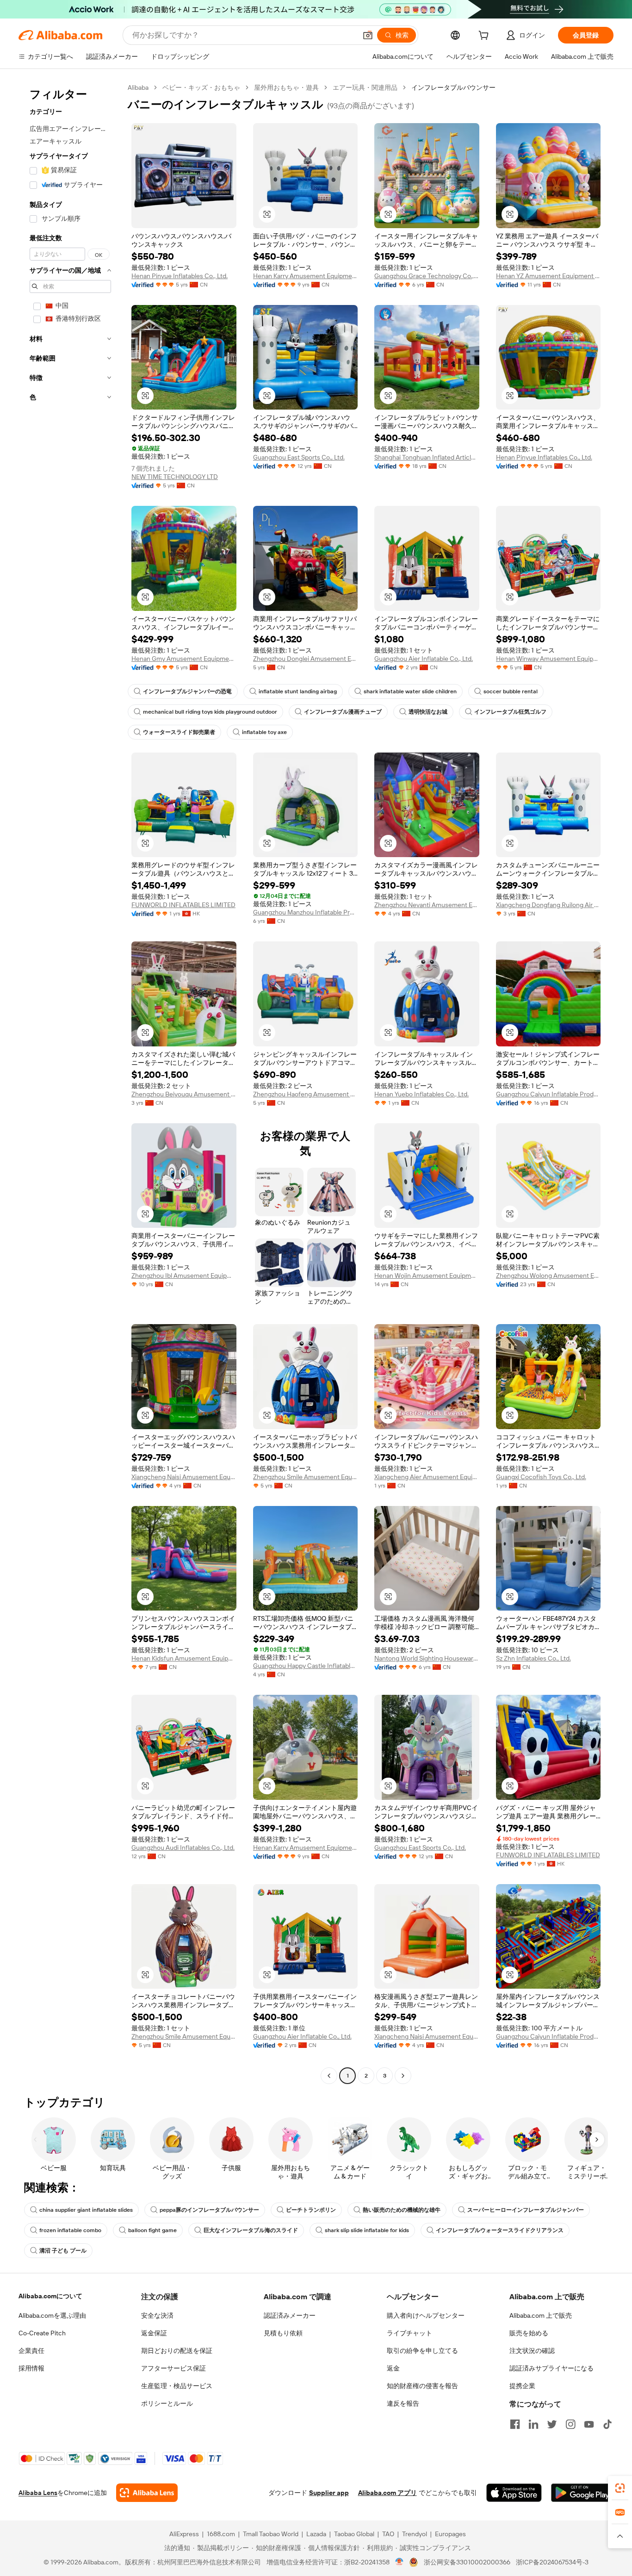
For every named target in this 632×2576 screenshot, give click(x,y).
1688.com (221, 2534)
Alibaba (138, 87)
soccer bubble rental (511, 691)
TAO (388, 2534)
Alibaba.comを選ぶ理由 (52, 2315)
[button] (368, 35)
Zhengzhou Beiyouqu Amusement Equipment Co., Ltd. (184, 1094)
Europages (450, 2534)
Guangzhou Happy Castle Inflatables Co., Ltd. (306, 1666)
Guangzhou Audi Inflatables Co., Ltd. (183, 1848)
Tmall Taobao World (271, 2534)
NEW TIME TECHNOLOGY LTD (175, 477)
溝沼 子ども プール (63, 2251)
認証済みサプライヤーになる (551, 2368)
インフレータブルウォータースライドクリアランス (500, 2230)
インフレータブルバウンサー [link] (453, 87)
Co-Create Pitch (42, 2333)
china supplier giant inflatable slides (86, 2210)
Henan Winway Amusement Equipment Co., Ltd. (548, 659)
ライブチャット (409, 2333)
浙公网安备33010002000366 (467, 2562)
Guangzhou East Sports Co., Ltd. (299, 457)
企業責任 (31, 2351)
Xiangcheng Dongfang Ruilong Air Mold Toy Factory (548, 905)
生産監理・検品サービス (177, 2386)
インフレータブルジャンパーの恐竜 (187, 691)
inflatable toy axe (264, 732)
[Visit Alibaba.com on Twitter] (552, 2424)
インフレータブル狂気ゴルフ (510, 712)
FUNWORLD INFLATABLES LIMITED (183, 905)
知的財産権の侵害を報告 (422, 2386)
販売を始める (529, 2333)
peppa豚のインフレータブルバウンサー (209, 2210)
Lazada (316, 2534)
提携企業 (522, 2386)
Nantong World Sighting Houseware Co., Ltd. (427, 1658)
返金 (393, 2368)
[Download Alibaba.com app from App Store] (514, 2493)
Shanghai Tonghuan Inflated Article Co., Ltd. (427, 457)
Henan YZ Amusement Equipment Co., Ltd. (548, 276)
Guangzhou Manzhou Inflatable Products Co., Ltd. (306, 912)
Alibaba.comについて (50, 2296)
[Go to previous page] (329, 2076)
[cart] (485, 37)
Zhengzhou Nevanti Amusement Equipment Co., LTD (427, 905)
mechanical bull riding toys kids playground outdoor (210, 712)
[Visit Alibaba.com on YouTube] (589, 2424)
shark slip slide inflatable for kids (367, 2230)
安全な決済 (157, 2315)
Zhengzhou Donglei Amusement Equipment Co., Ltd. (306, 659)
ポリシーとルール (167, 2403)
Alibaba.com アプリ (387, 2493)
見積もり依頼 (283, 2333)
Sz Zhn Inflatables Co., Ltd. (533, 1658)
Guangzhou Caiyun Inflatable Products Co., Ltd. (548, 1094)
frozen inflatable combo (70, 2230)
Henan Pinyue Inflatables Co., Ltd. (180, 276)
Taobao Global (354, 2534)
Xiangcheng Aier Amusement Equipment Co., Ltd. (427, 1477)
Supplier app (329, 2493)
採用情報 (31, 2368)
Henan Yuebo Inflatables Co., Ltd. (421, 1094)
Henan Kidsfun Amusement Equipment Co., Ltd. (184, 1658)
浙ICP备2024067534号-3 (552, 2562)
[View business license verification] (400, 2562)
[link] (620, 2488)
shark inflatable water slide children (410, 691)
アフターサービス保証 (173, 2368)
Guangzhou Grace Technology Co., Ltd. (427, 276)
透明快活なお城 (428, 712)
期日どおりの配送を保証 (177, 2351)
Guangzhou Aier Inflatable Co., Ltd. (424, 659)
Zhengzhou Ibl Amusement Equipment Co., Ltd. (184, 1276)
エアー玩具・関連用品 (365, 87)
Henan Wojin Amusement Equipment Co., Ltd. (427, 1276)
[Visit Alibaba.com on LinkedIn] (533, 2424)
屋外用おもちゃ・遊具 (286, 87)
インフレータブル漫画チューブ (343, 712)
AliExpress (184, 2534)
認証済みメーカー (290, 2315)
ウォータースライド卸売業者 (179, 732)
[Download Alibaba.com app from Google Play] (582, 2493)
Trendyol (415, 2534)
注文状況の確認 (532, 2351)
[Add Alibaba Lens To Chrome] (147, 2493)
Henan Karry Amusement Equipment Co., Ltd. (306, 276)
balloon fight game (152, 2230)
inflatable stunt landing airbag (298, 691)
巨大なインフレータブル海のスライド (251, 2230)
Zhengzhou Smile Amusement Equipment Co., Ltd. (306, 1477)
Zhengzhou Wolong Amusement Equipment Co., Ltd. (548, 1276)
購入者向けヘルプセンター (426, 2315)
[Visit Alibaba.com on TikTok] (607, 2424)
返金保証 (154, 2333)
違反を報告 (403, 2403)
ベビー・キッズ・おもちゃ (201, 87)
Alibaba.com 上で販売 (541, 2315)
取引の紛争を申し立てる (422, 2351)
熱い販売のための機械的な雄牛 (402, 2210)
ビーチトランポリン (311, 2210)
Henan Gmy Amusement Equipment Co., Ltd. (184, 659)
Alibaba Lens (38, 2493)
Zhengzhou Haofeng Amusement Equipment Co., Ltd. (306, 1094)
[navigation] (70, 1083)
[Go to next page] (403, 2076)
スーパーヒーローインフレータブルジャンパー (526, 2210)
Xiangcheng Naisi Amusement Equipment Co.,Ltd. (184, 1477)
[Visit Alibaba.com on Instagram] (570, 2424)
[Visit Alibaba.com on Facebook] (515, 2424)
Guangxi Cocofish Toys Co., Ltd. (541, 1477)
